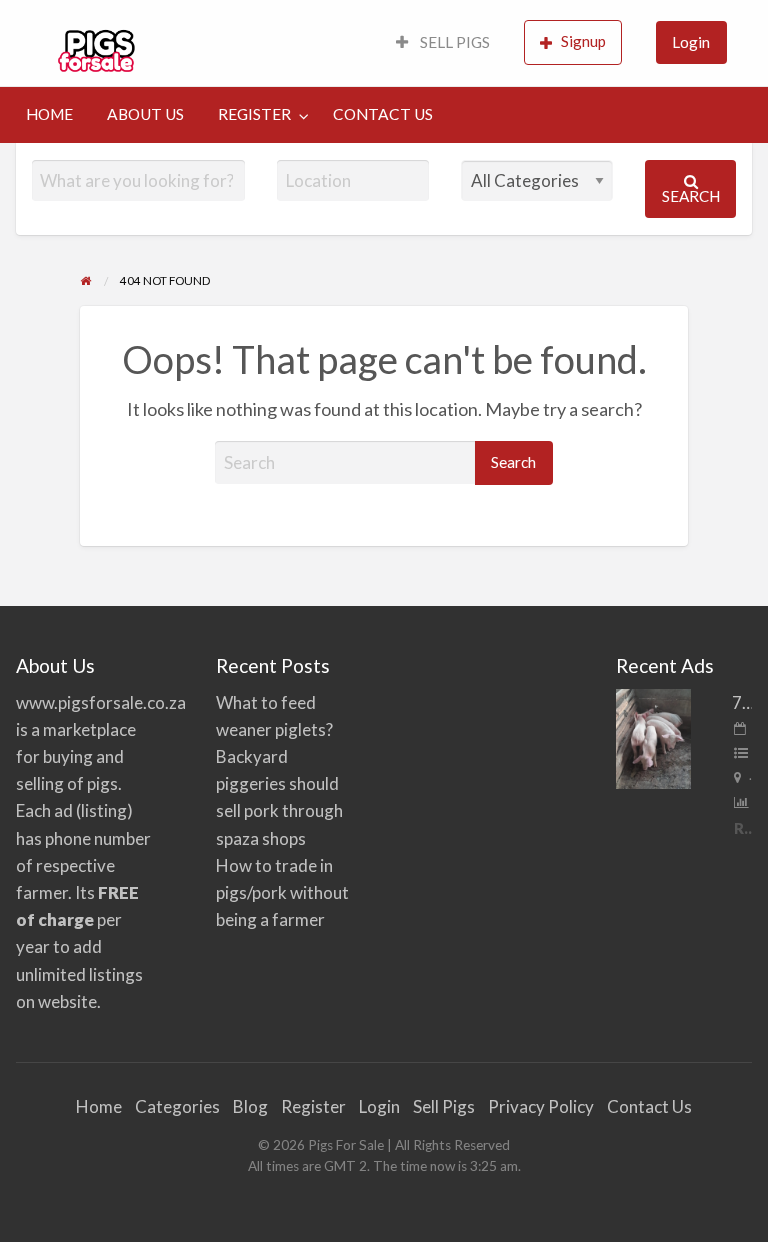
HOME (49, 114)
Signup (583, 41)
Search (691, 196)
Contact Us (649, 1106)
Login (691, 42)
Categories (177, 1106)
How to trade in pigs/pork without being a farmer (282, 892)
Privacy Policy (541, 1106)
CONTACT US (383, 114)
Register (313, 1106)
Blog (250, 1106)
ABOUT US (145, 114)
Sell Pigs (444, 1106)
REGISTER (254, 114)
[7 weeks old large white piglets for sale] (653, 736)
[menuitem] (443, 43)
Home (99, 1106)
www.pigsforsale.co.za (101, 702)
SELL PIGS (453, 42)
